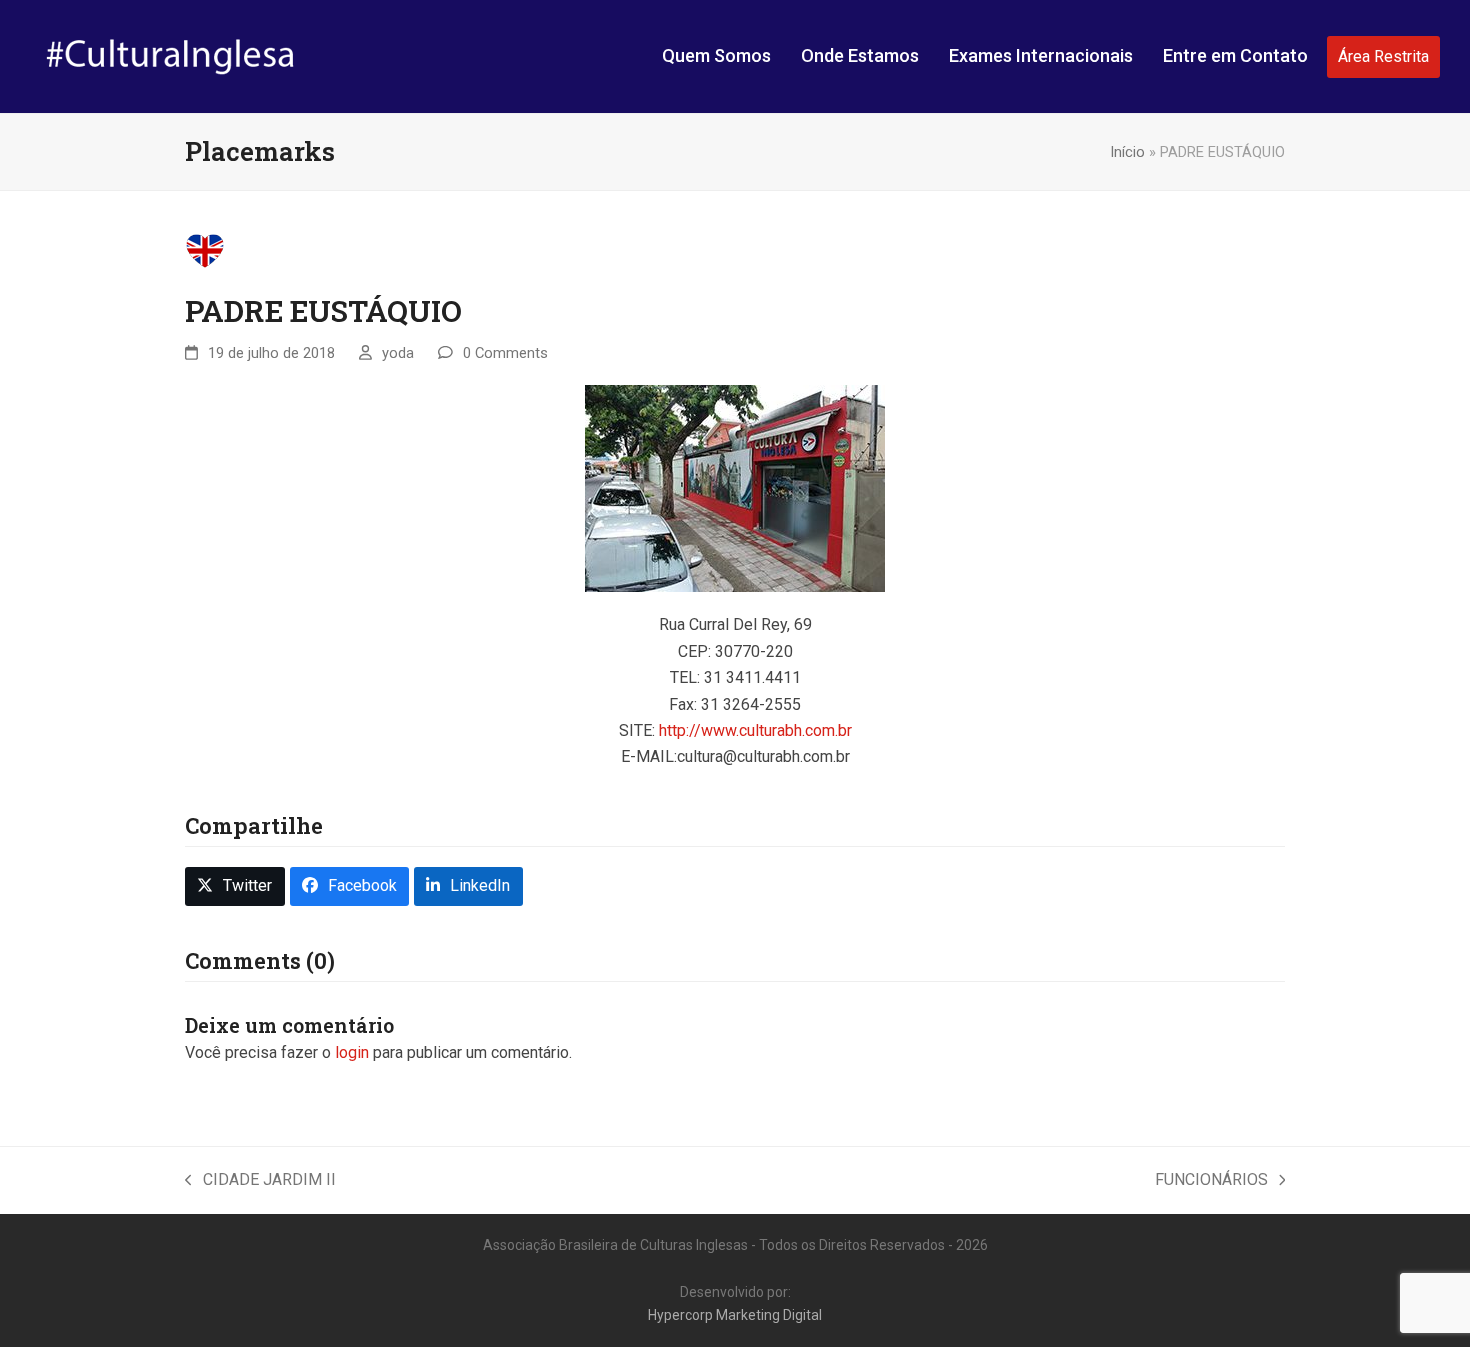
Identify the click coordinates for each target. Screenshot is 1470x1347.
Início (1127, 152)
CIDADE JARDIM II (260, 1181)
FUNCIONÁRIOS (1211, 1181)
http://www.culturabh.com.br (755, 730)
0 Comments (505, 353)
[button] (235, 886)
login (352, 1052)
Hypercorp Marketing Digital (735, 1315)
